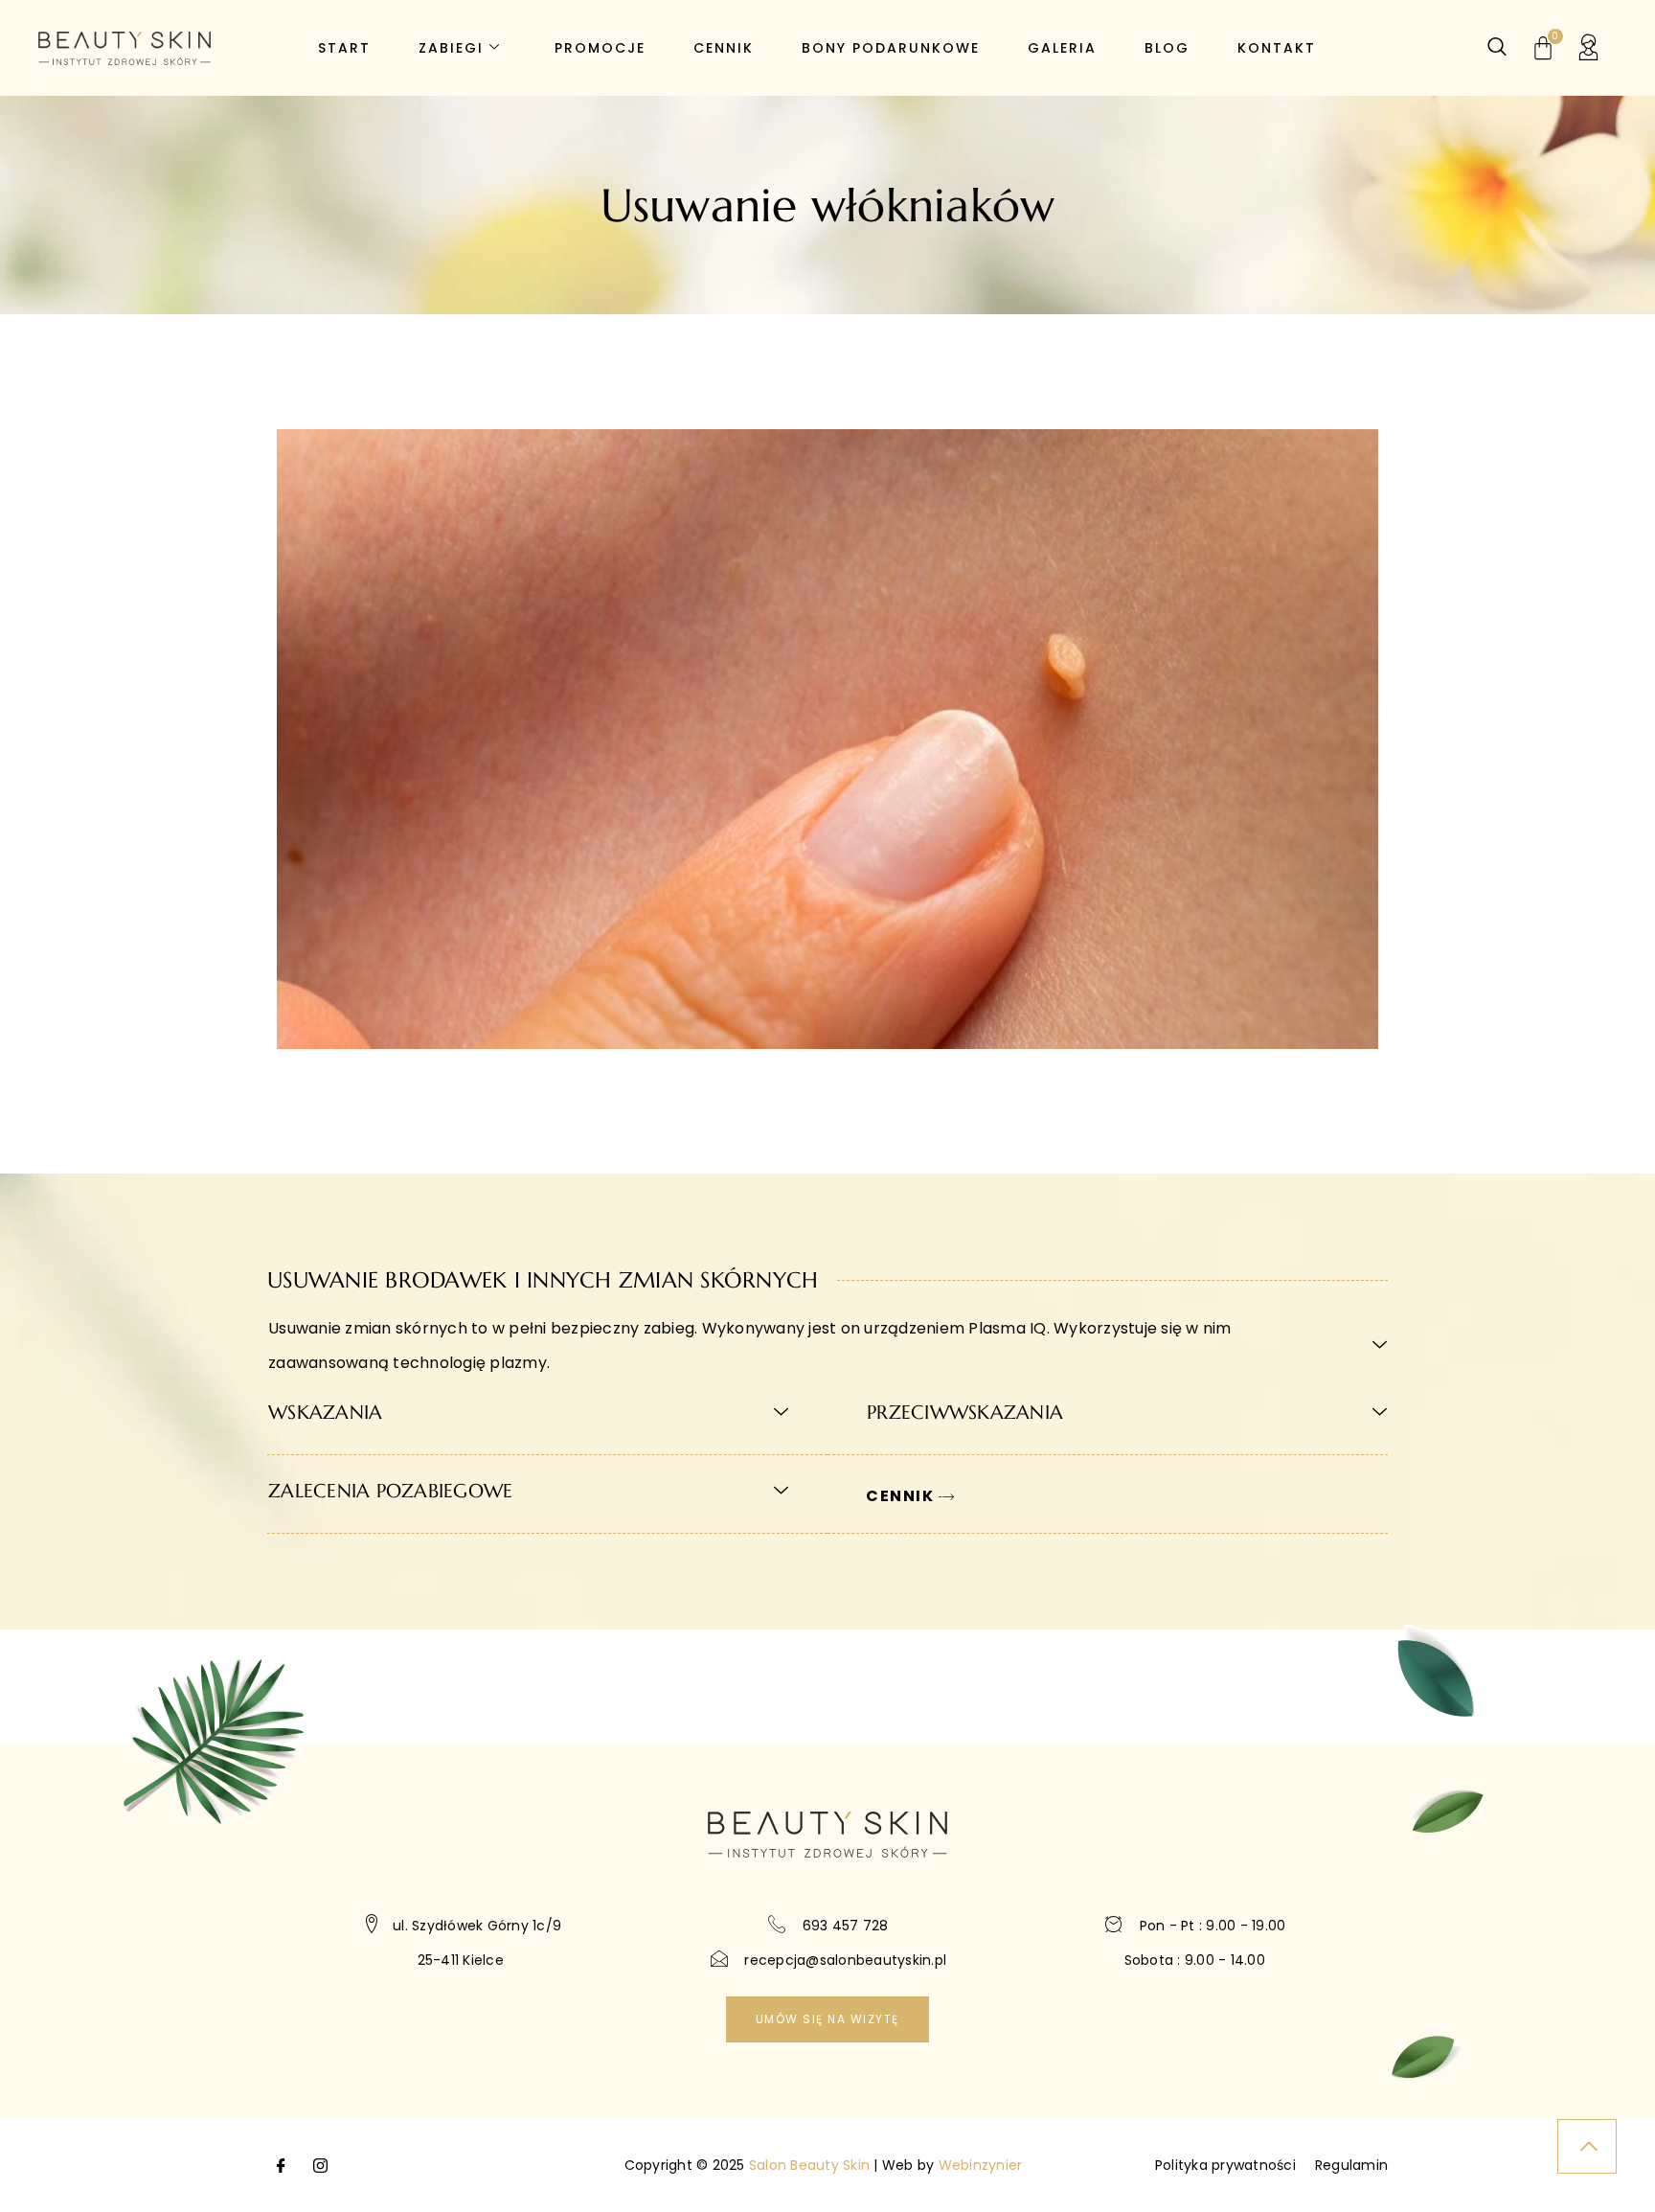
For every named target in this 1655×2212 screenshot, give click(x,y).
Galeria (1062, 48)
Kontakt (1277, 48)
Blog (1167, 48)
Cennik (724, 48)
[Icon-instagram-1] (320, 2165)
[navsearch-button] (1497, 48)
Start (344, 48)
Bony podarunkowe (891, 48)
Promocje (600, 48)
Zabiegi (451, 48)
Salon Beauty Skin (809, 2165)
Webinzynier (981, 2165)
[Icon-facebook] (282, 2165)
